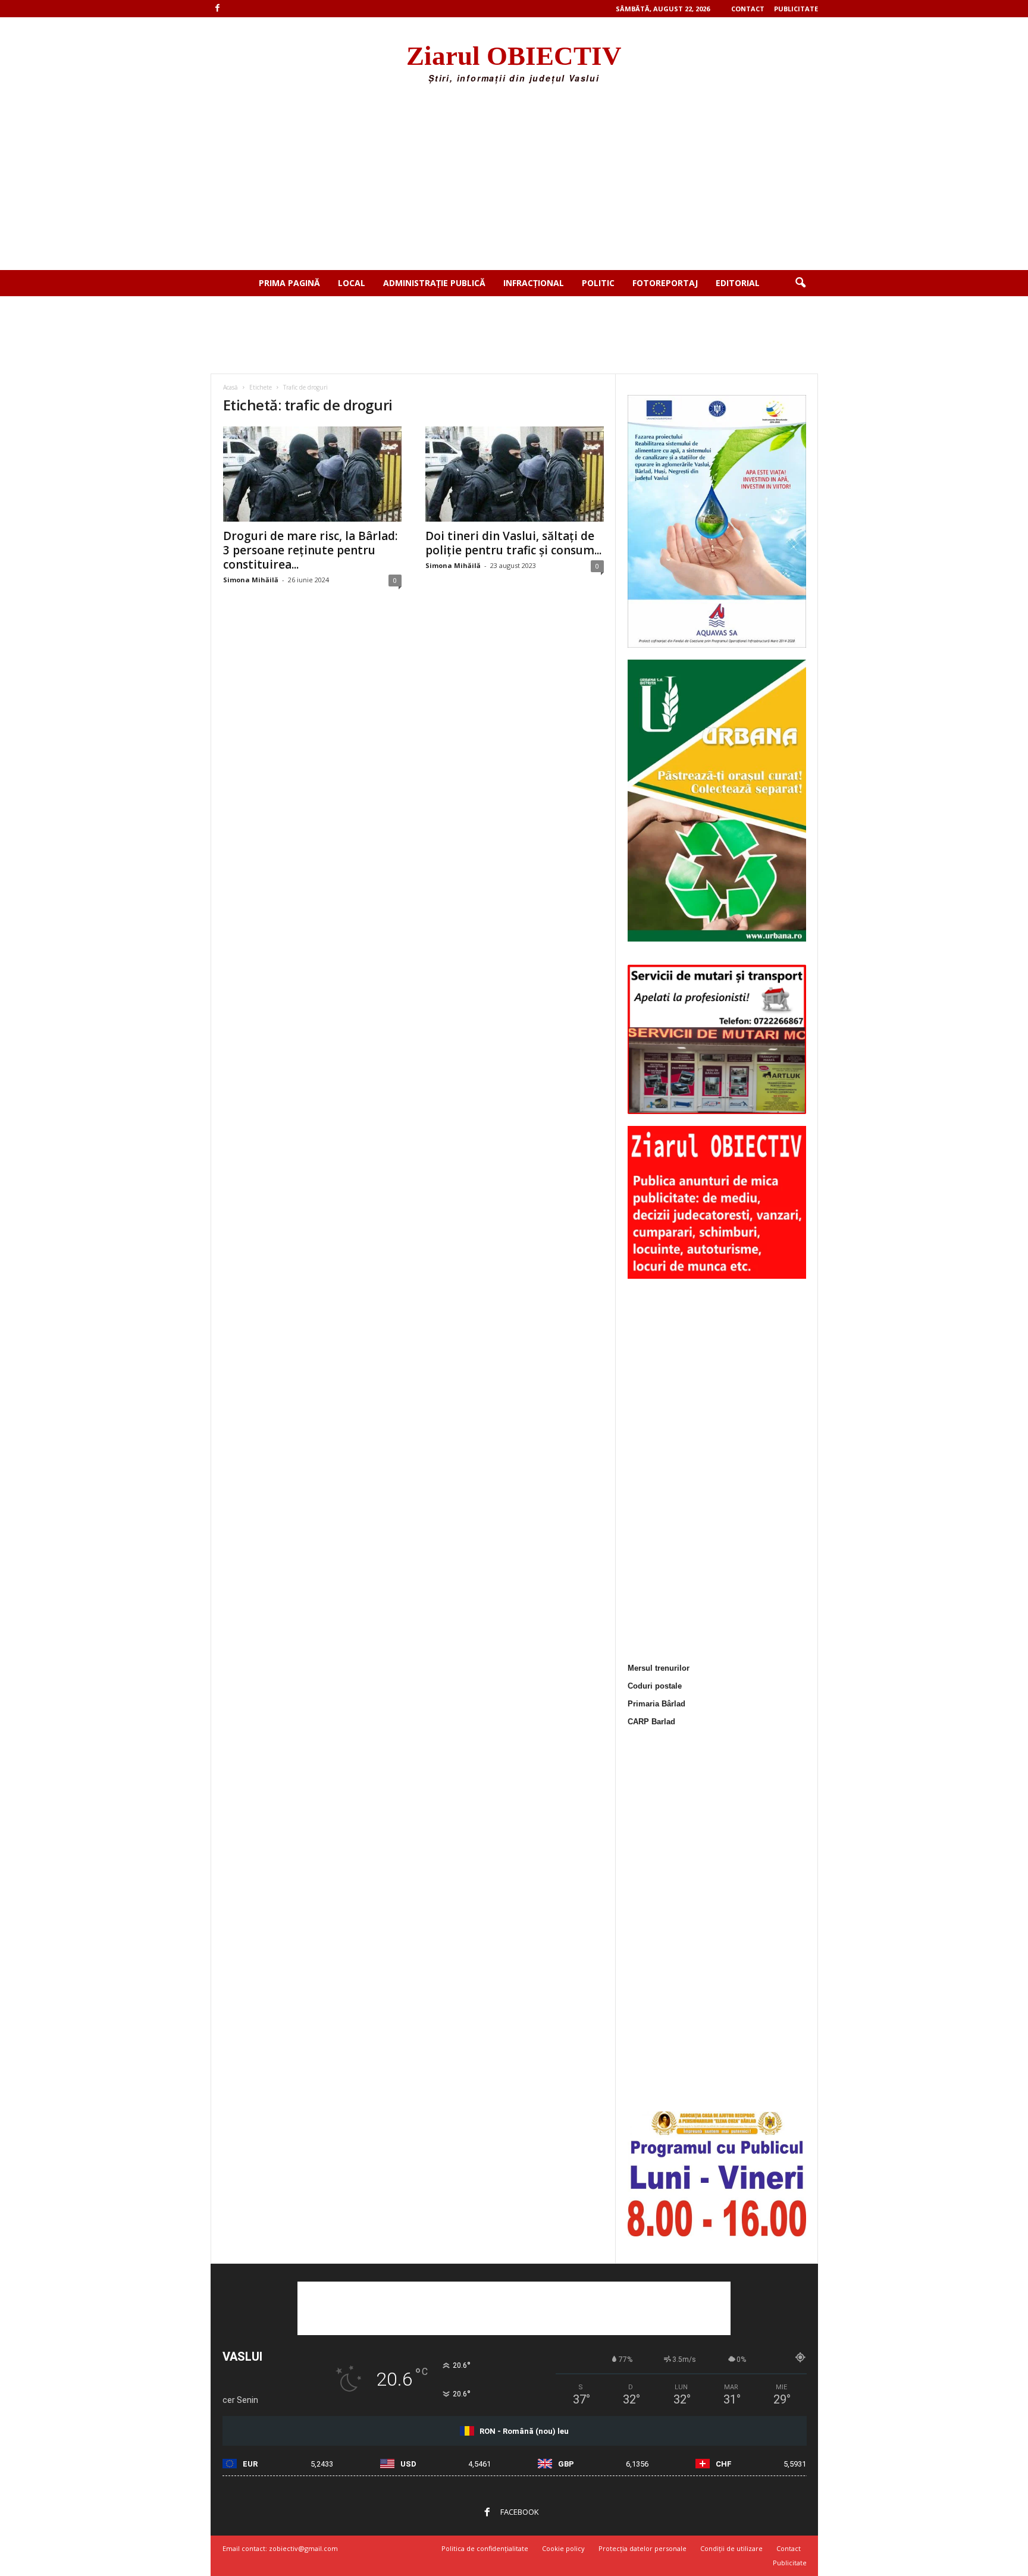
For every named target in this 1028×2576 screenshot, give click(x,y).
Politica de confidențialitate (485, 2548)
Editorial (738, 283)
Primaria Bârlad (656, 1704)
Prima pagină (289, 283)
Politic (598, 283)
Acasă (231, 387)
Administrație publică (434, 283)
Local (352, 283)
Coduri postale (655, 1686)
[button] (800, 283)
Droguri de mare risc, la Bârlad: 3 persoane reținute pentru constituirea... (310, 550)
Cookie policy (563, 2548)
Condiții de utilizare (731, 2548)
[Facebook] (218, 9)
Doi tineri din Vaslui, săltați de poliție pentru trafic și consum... (513, 543)
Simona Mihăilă (251, 580)
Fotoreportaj (665, 283)
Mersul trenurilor (659, 1668)
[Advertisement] (514, 181)
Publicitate (796, 9)
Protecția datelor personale (642, 2548)
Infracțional (534, 283)
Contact (748, 9)
